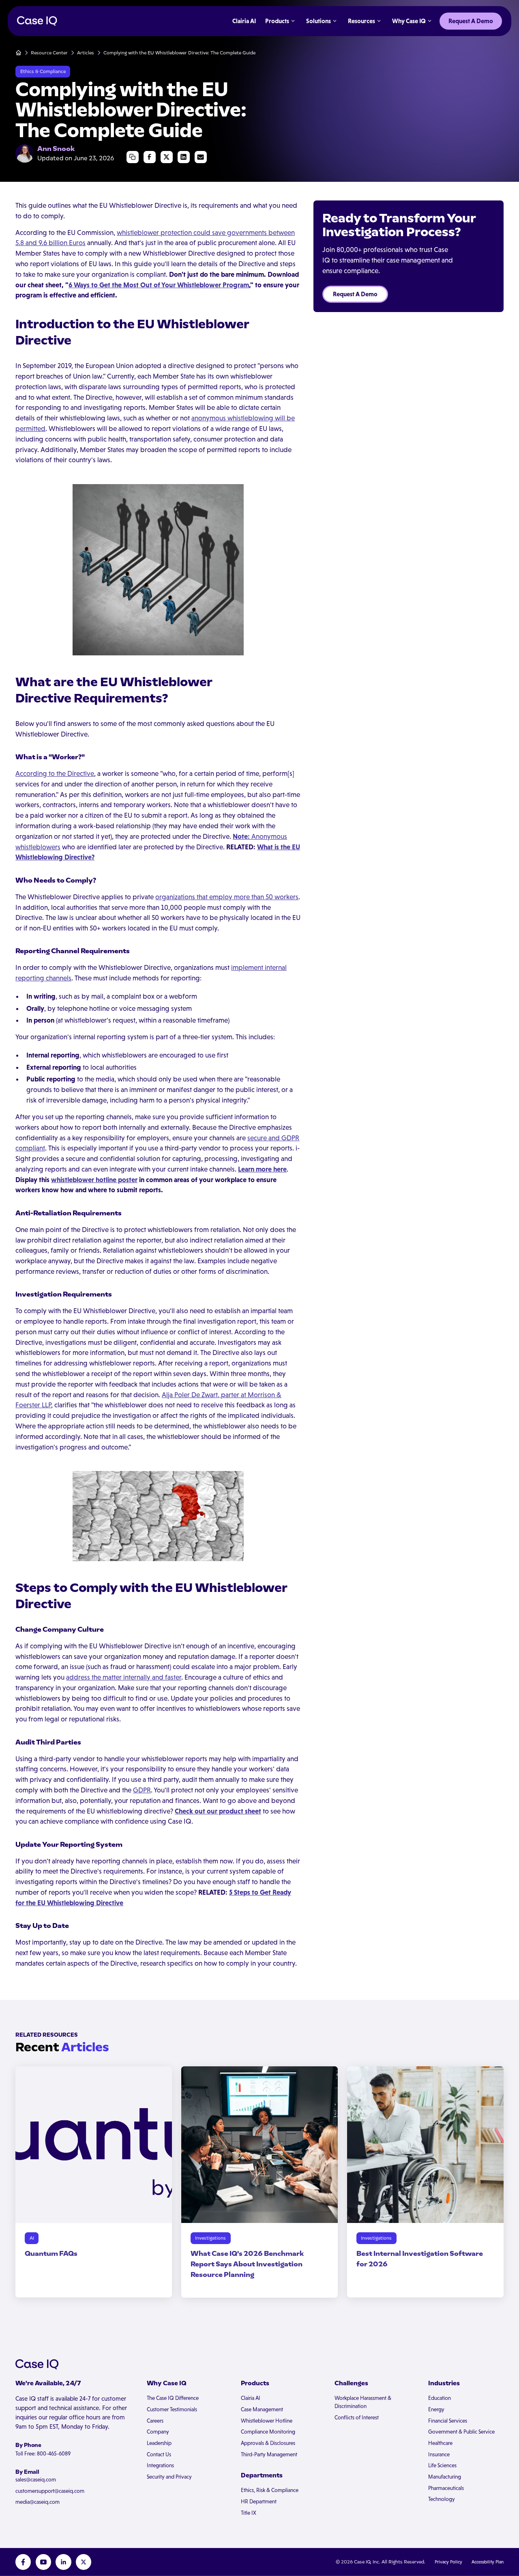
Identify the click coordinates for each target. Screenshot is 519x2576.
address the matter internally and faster (124, 1677)
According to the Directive (55, 773)
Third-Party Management (269, 2454)
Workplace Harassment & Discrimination (363, 2402)
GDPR (142, 1790)
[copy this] (133, 157)
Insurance (439, 2454)
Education (440, 2398)
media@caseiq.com (38, 2502)
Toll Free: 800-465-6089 (43, 2454)
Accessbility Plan (488, 2562)
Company (158, 2432)
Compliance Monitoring (268, 2432)
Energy (436, 2409)
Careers (155, 2421)
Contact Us (159, 2454)
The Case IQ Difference (173, 2398)
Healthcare (440, 2443)
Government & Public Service (461, 2432)
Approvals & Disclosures (268, 2443)
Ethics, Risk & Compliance (270, 2490)
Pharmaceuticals (446, 2488)
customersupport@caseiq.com (50, 2491)
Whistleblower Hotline (267, 2421)
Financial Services (448, 2421)
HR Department (259, 2502)
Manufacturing (445, 2477)
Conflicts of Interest (357, 2418)
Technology (442, 2499)
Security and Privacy (169, 2477)
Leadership (159, 2443)
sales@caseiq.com (36, 2480)
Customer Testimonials (172, 2409)
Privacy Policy (448, 2562)
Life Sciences (442, 2465)
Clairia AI (251, 2398)
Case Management (262, 2409)
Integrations (160, 2465)
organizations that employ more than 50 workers (227, 897)
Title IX (249, 2513)
